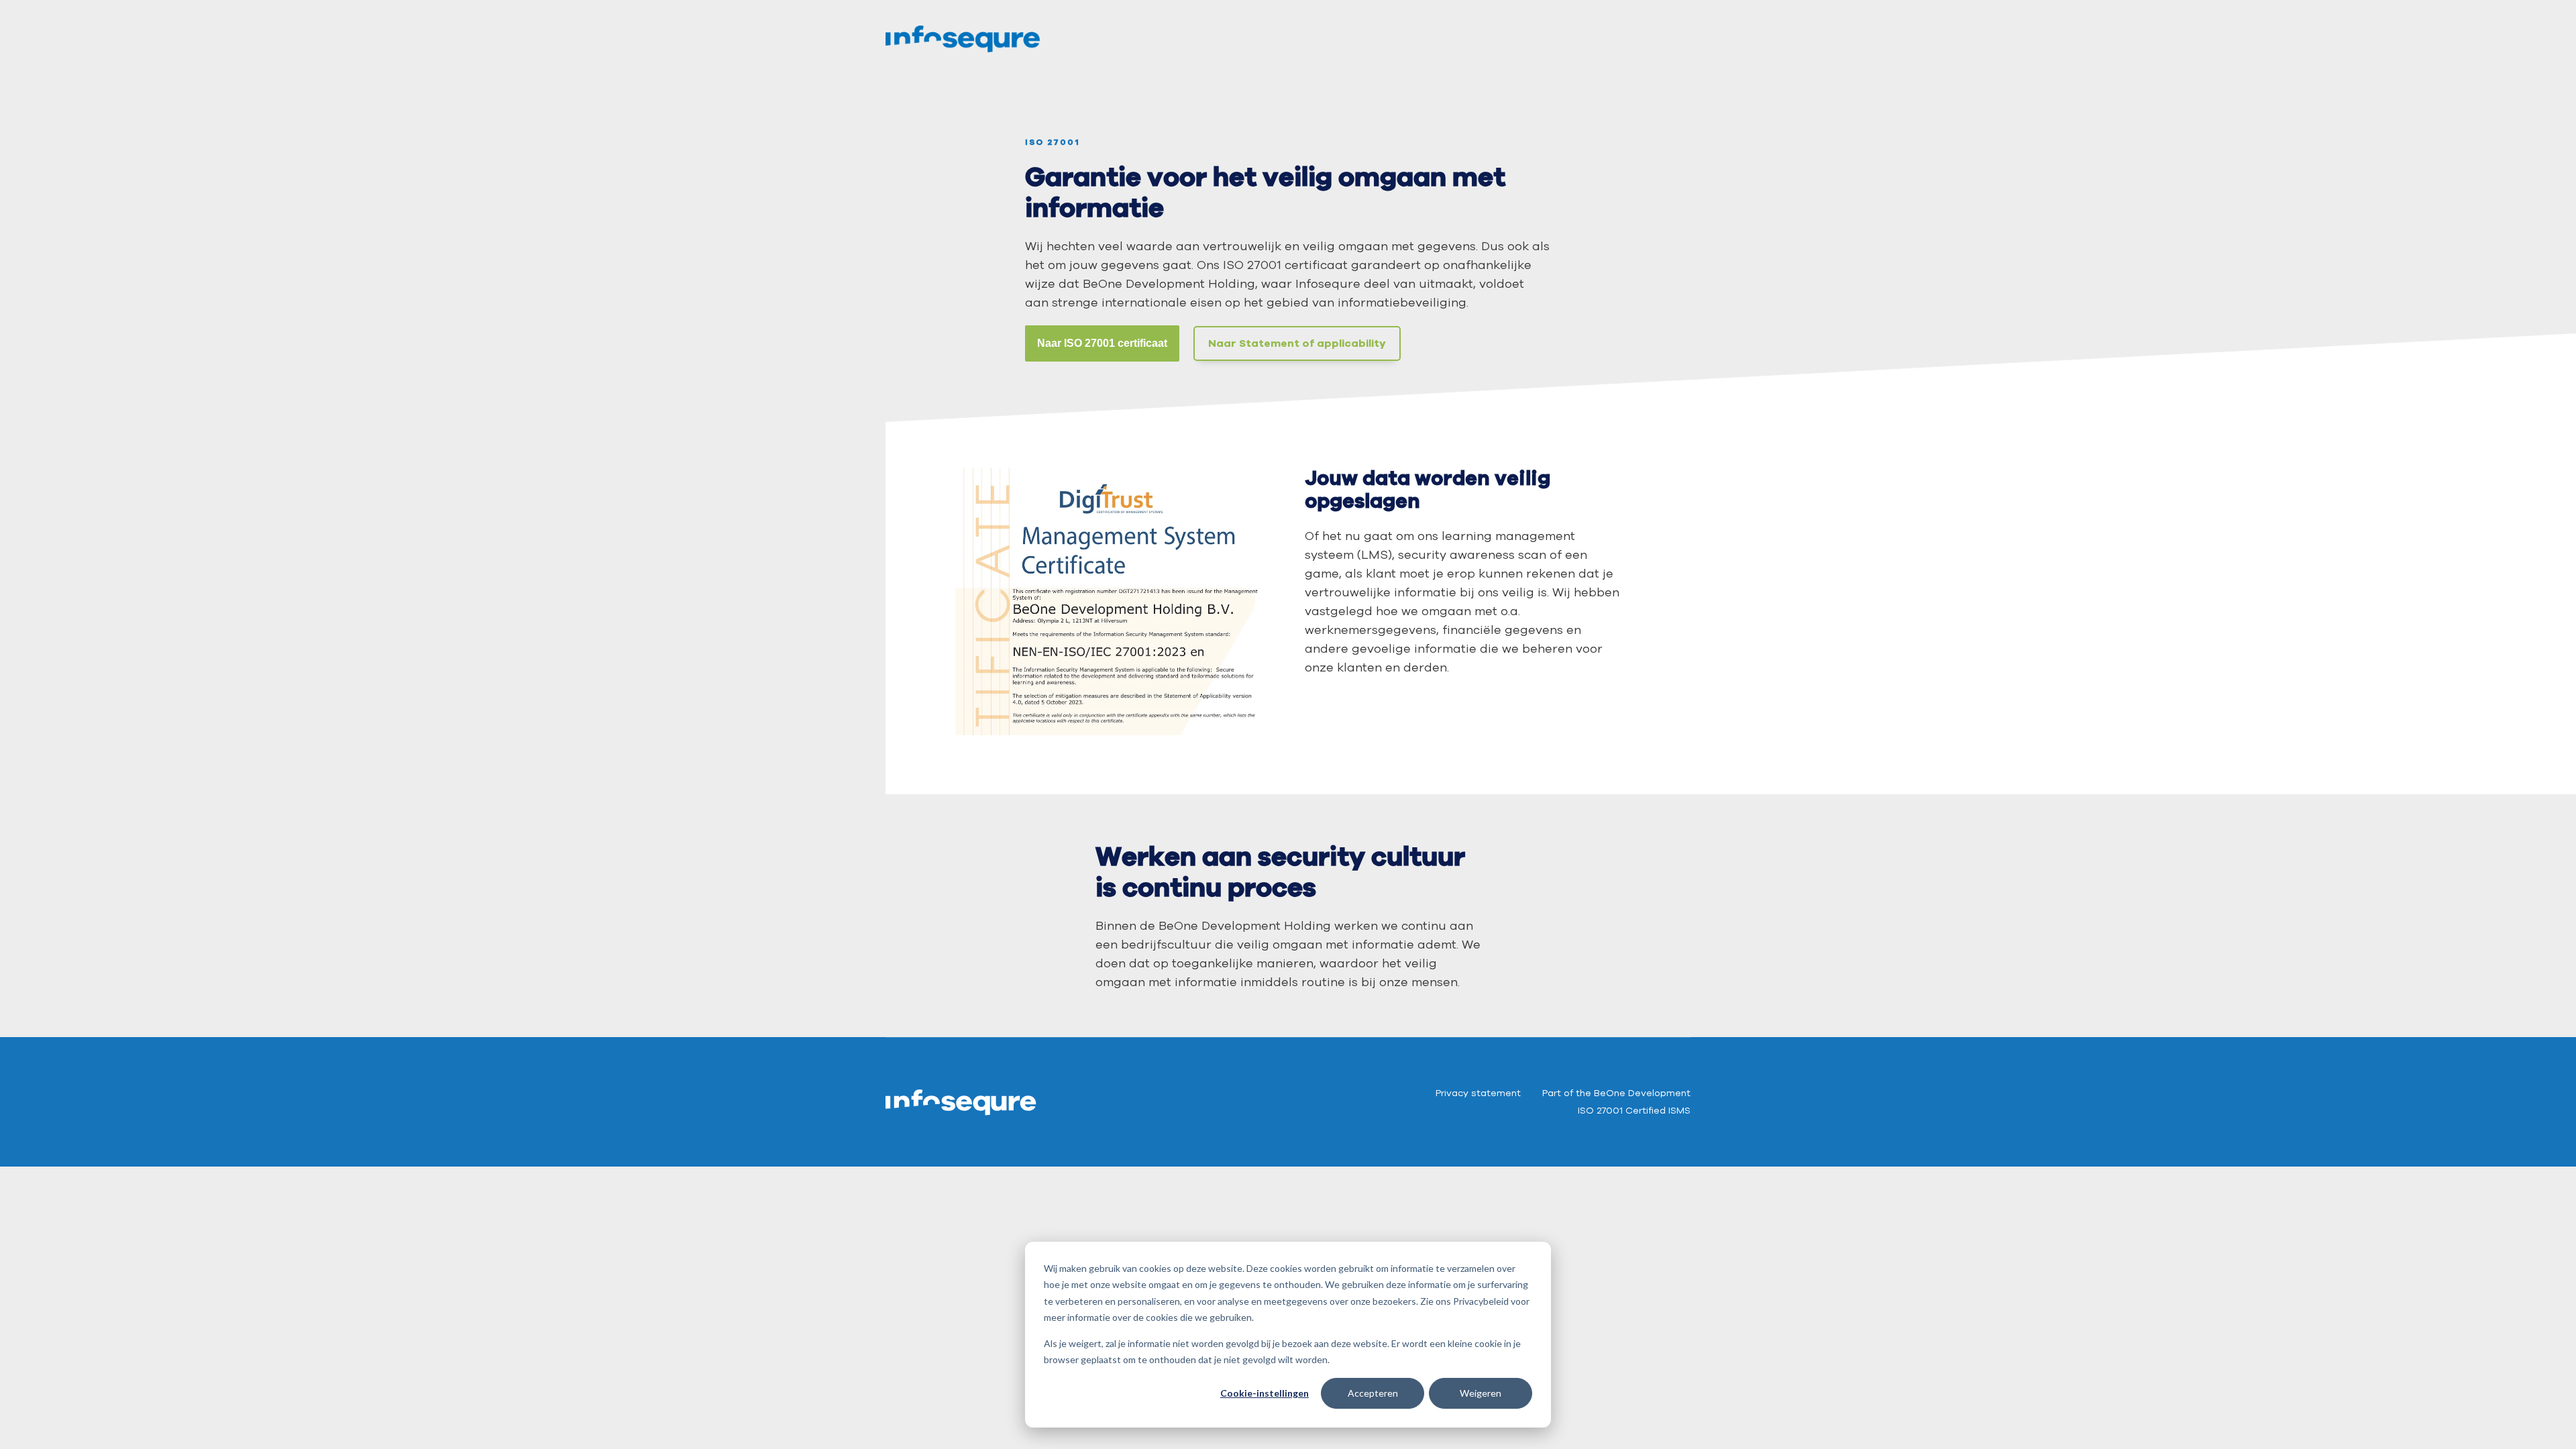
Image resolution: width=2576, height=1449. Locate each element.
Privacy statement (1478, 1093)
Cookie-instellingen (1265, 1393)
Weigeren (1481, 1393)
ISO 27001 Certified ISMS (1634, 1111)
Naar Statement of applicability (1297, 343)
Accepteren (1373, 1393)
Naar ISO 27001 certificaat (1102, 343)
